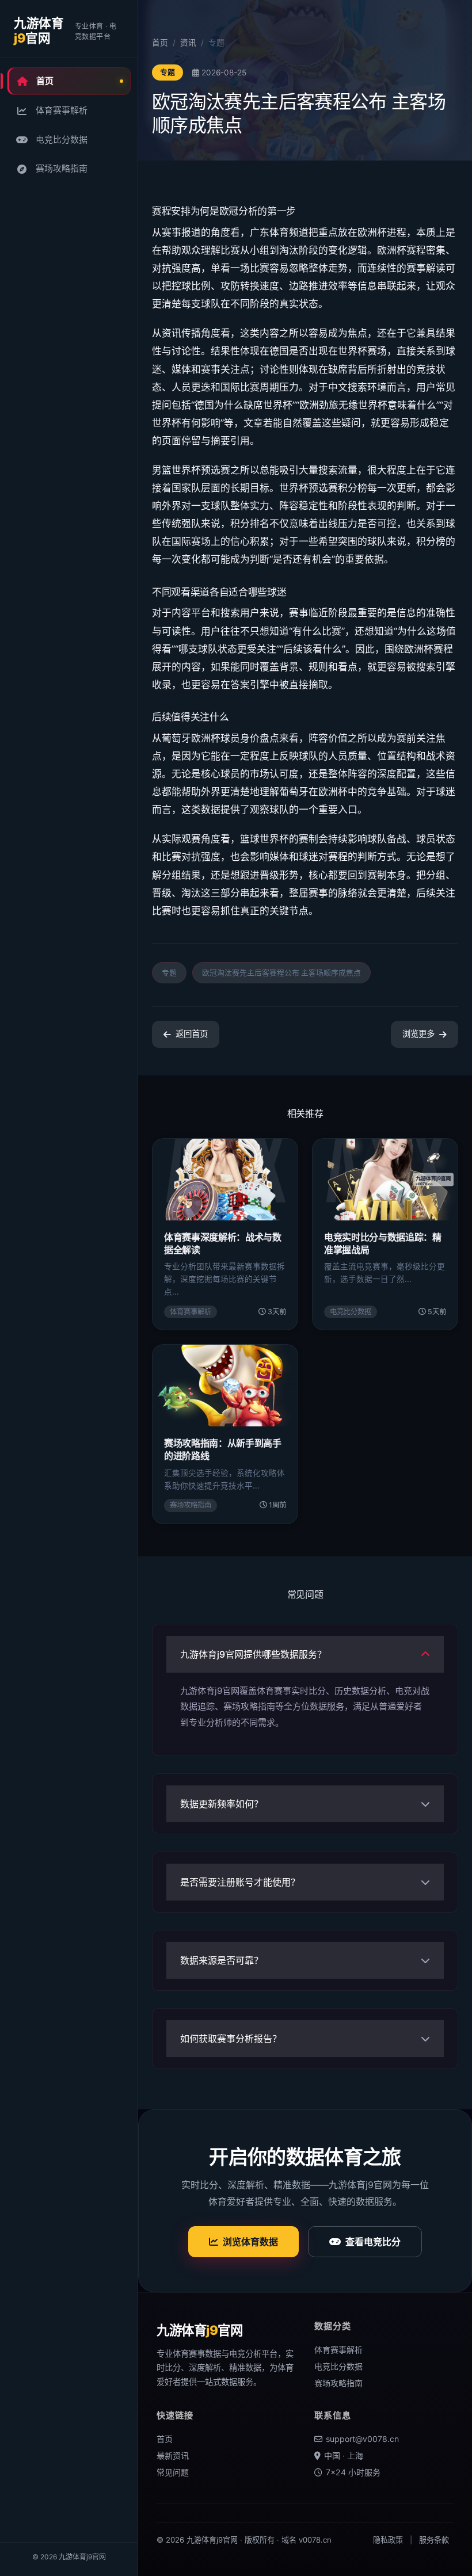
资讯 (188, 43)
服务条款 (434, 2540)
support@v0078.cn (362, 2439)
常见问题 (173, 2472)
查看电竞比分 (373, 2242)
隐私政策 (388, 2540)
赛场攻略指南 (62, 168)
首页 (45, 81)
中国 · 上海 (344, 2455)
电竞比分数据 (62, 140)
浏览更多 (418, 1034)
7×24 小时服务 (353, 2472)
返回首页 (192, 1034)
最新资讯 (173, 2455)
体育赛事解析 (62, 110)
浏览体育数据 (250, 2242)
